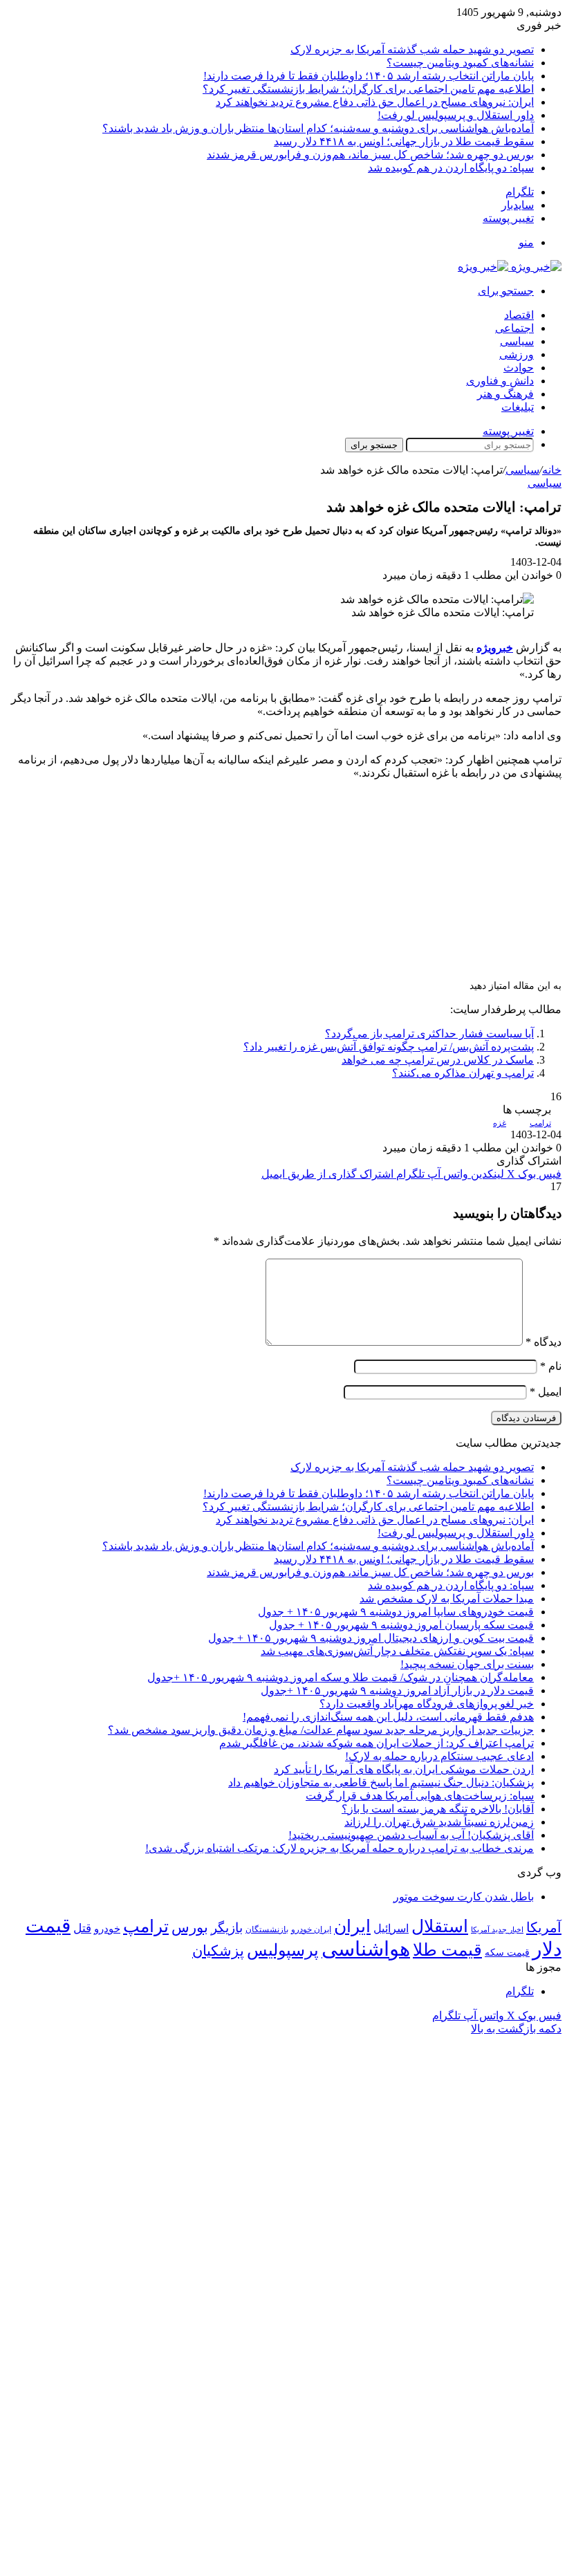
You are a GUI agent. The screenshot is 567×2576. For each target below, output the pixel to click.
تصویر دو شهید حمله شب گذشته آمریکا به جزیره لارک (412, 49)
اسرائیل (391, 1928)
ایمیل (546, 1392)
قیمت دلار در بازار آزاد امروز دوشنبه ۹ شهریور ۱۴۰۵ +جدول (397, 1690)
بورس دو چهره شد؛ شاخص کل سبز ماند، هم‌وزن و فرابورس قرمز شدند (370, 155)
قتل (82, 1928)
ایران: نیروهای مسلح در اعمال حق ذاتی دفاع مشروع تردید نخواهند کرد (375, 102)
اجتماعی (514, 328)
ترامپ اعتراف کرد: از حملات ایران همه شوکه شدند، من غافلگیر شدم (377, 1743)
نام (551, 1366)
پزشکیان (218, 1951)
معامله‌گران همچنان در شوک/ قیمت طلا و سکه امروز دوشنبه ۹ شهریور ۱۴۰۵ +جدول (341, 1677)
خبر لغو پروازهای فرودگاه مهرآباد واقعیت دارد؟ (427, 1704)
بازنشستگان (267, 1929)
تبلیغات (518, 407)
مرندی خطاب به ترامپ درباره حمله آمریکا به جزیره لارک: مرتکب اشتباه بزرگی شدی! (340, 1848)
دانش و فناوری (500, 381)
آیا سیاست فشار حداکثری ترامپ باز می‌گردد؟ (429, 1034)
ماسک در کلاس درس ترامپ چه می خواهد (438, 1060)
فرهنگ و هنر (505, 394)
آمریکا (544, 1927)
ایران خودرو (311, 1929)
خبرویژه (495, 648)
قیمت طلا (447, 1950)
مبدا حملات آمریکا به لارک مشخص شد (447, 1599)
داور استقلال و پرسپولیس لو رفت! (456, 115)
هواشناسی (366, 1949)
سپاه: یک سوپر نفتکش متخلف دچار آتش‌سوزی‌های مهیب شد (397, 1651)
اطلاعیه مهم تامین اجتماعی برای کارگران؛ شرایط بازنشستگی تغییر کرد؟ (368, 89)
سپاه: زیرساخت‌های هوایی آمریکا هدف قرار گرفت (420, 1796)
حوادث (519, 368)
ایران (352, 1926)
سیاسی (517, 341)
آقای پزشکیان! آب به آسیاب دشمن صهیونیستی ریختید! (411, 1835)
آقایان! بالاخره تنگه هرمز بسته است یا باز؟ (438, 1809)
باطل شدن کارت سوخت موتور (464, 1897)
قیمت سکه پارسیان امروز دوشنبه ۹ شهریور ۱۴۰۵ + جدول (401, 1625)
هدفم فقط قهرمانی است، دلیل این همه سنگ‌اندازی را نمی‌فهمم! (388, 1717)
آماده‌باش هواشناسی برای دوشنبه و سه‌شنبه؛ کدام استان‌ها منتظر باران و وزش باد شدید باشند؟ (318, 128)
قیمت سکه (507, 1953)
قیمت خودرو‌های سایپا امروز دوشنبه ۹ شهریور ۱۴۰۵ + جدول (396, 1612)
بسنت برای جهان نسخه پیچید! (467, 1664)
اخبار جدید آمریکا (497, 1930)
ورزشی (517, 354)
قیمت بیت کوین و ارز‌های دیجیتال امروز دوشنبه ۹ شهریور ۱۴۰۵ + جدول (371, 1638)
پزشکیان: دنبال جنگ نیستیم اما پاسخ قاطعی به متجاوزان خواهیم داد (381, 1782)
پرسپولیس (283, 1950)
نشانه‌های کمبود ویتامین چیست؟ (460, 63)
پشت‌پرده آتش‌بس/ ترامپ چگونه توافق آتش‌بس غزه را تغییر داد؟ (389, 1047)
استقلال (440, 1926)
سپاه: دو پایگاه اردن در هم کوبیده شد (451, 168)
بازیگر (227, 1928)
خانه (552, 470)
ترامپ (540, 1123)
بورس (190, 1927)
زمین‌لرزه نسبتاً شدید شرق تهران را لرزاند (439, 1822)
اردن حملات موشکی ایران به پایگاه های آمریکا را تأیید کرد (404, 1769)
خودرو (107, 1928)
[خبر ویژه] (510, 267)
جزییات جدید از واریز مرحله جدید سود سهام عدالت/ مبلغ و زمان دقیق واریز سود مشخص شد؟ (321, 1730)
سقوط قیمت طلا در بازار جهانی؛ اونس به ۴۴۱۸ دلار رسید (404, 141)
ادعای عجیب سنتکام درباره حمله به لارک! (439, 1756)
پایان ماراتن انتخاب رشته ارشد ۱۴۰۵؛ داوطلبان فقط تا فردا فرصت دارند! (369, 76)
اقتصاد (519, 315)
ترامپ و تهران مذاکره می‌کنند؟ (463, 1073)
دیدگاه (543, 1342)
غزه (500, 1123)
